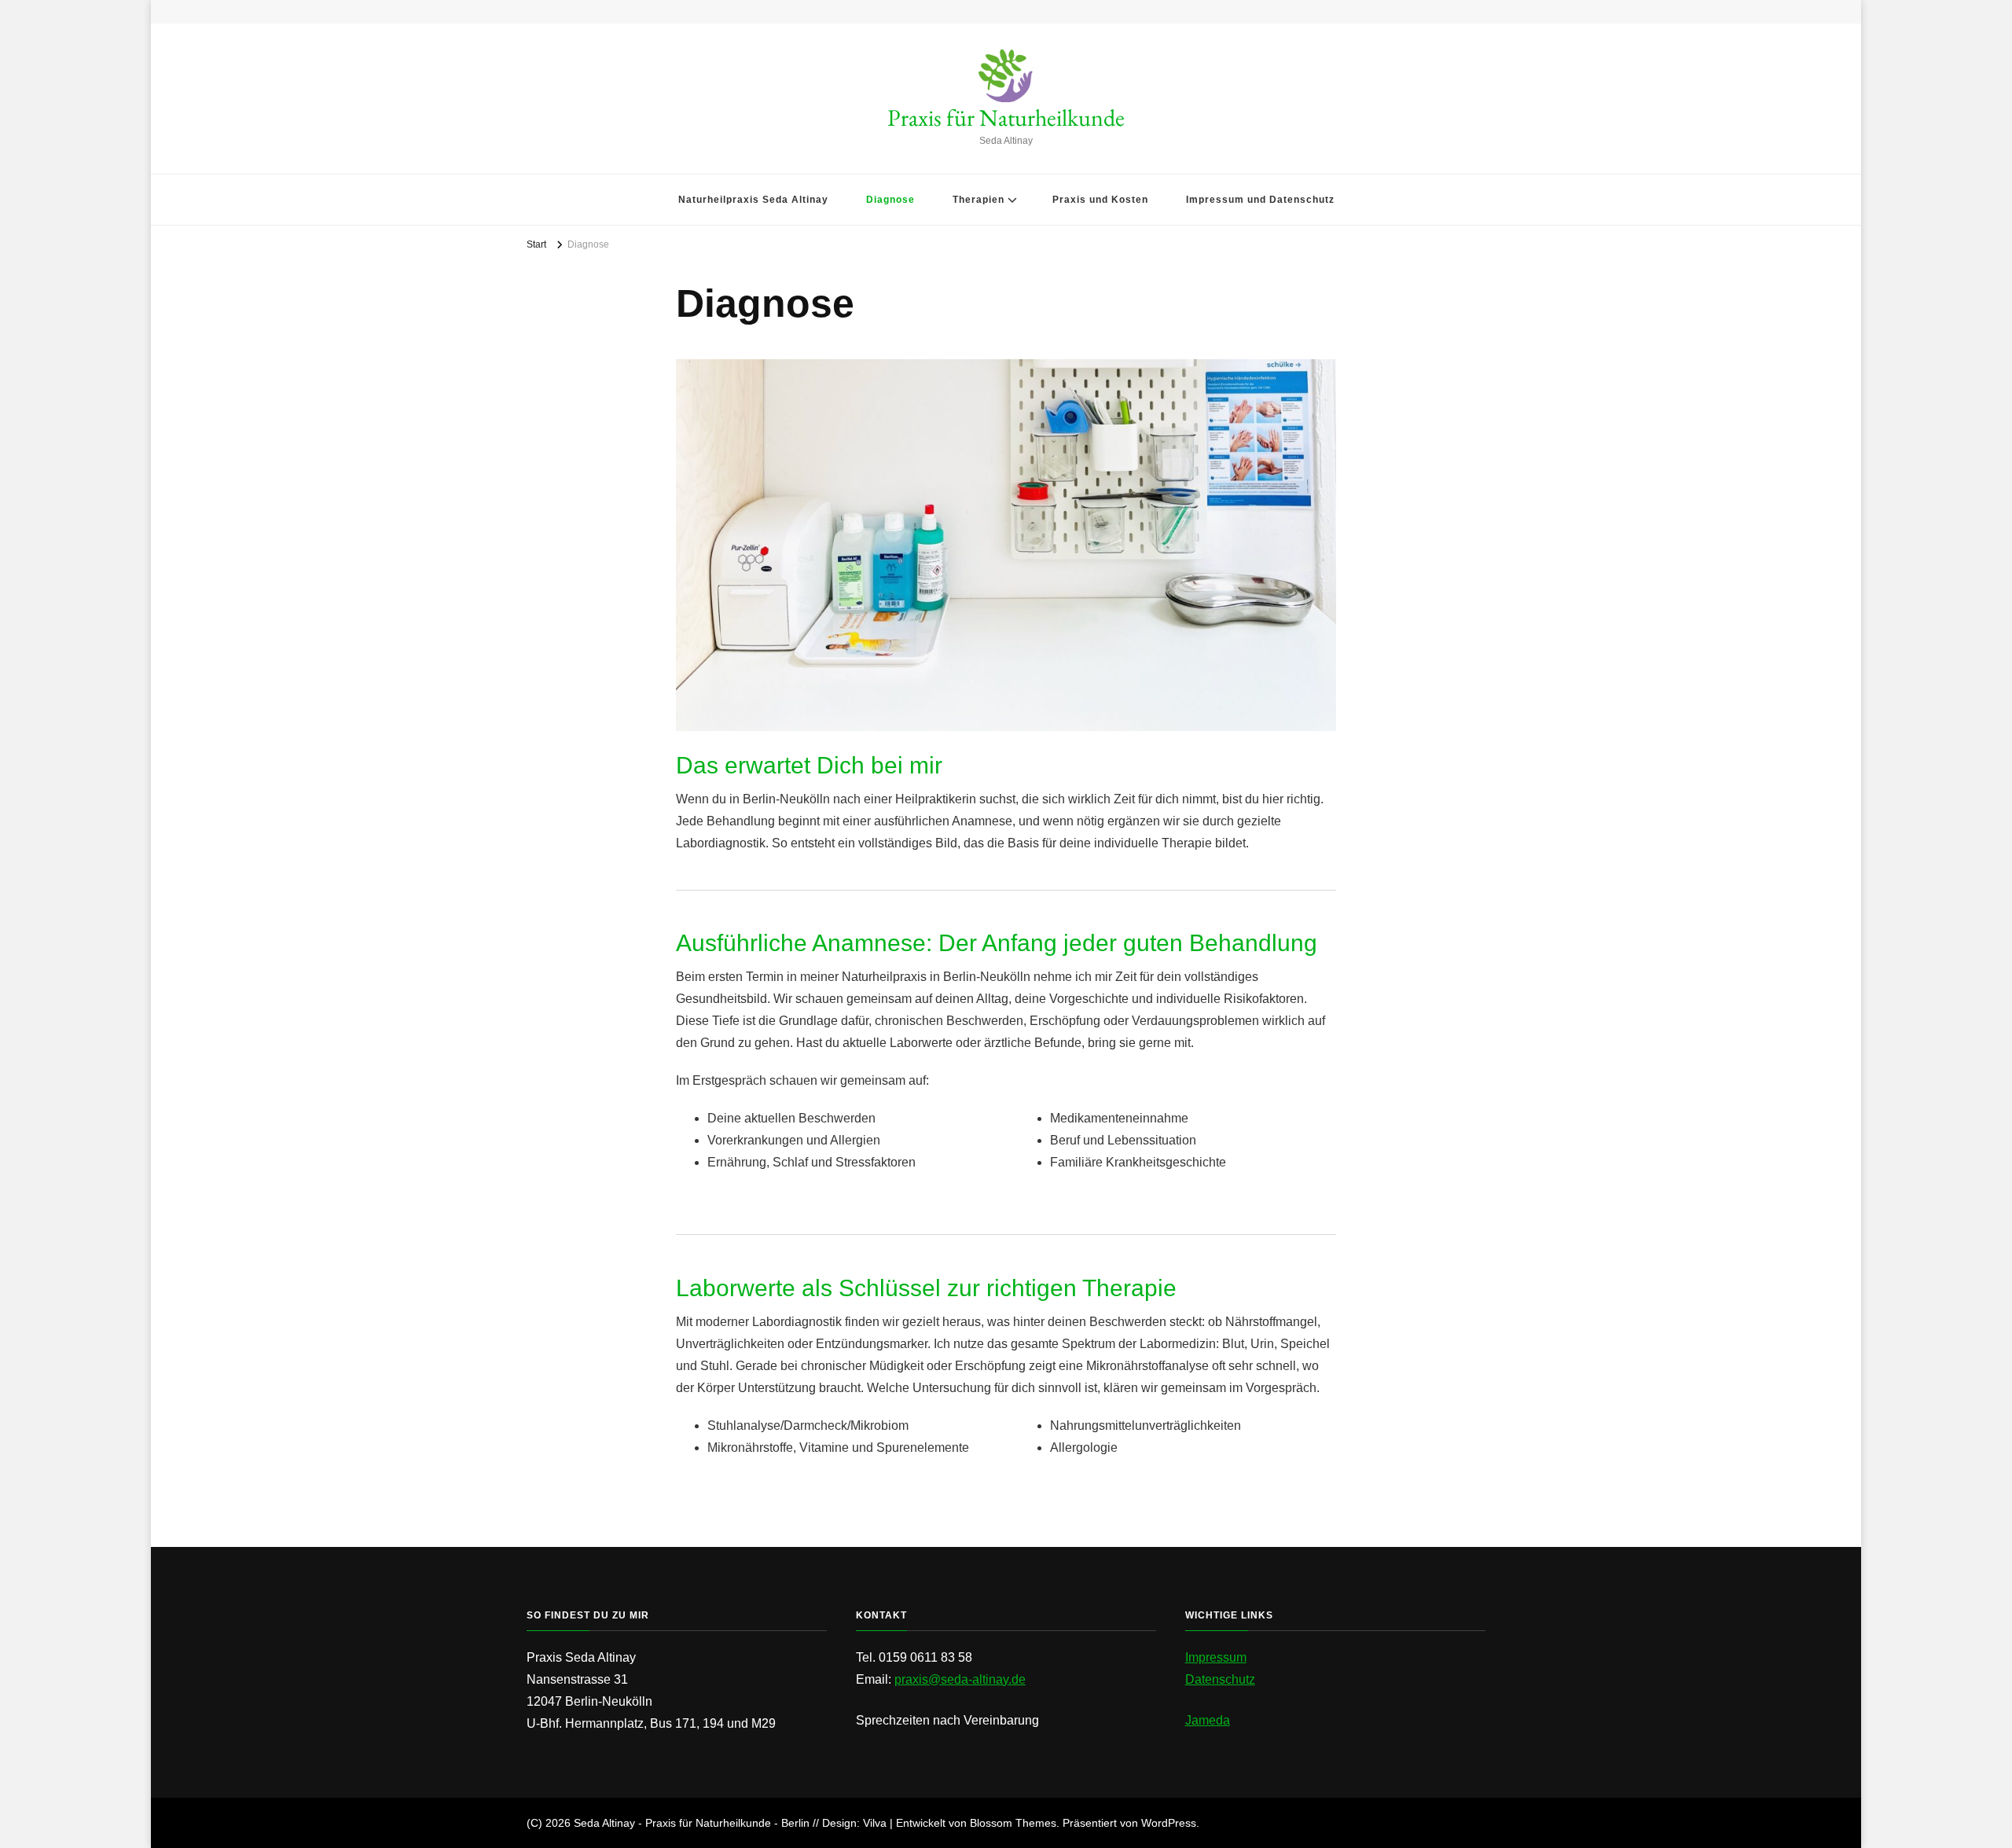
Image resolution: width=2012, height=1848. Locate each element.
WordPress (1169, 1823)
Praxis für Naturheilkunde (1006, 118)
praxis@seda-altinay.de (960, 1679)
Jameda (1208, 1720)
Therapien (978, 200)
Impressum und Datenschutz (1260, 200)
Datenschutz (1220, 1679)
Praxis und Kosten (1100, 200)
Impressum (1216, 1657)
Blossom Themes (1013, 1823)
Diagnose (890, 200)
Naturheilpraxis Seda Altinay (753, 200)
